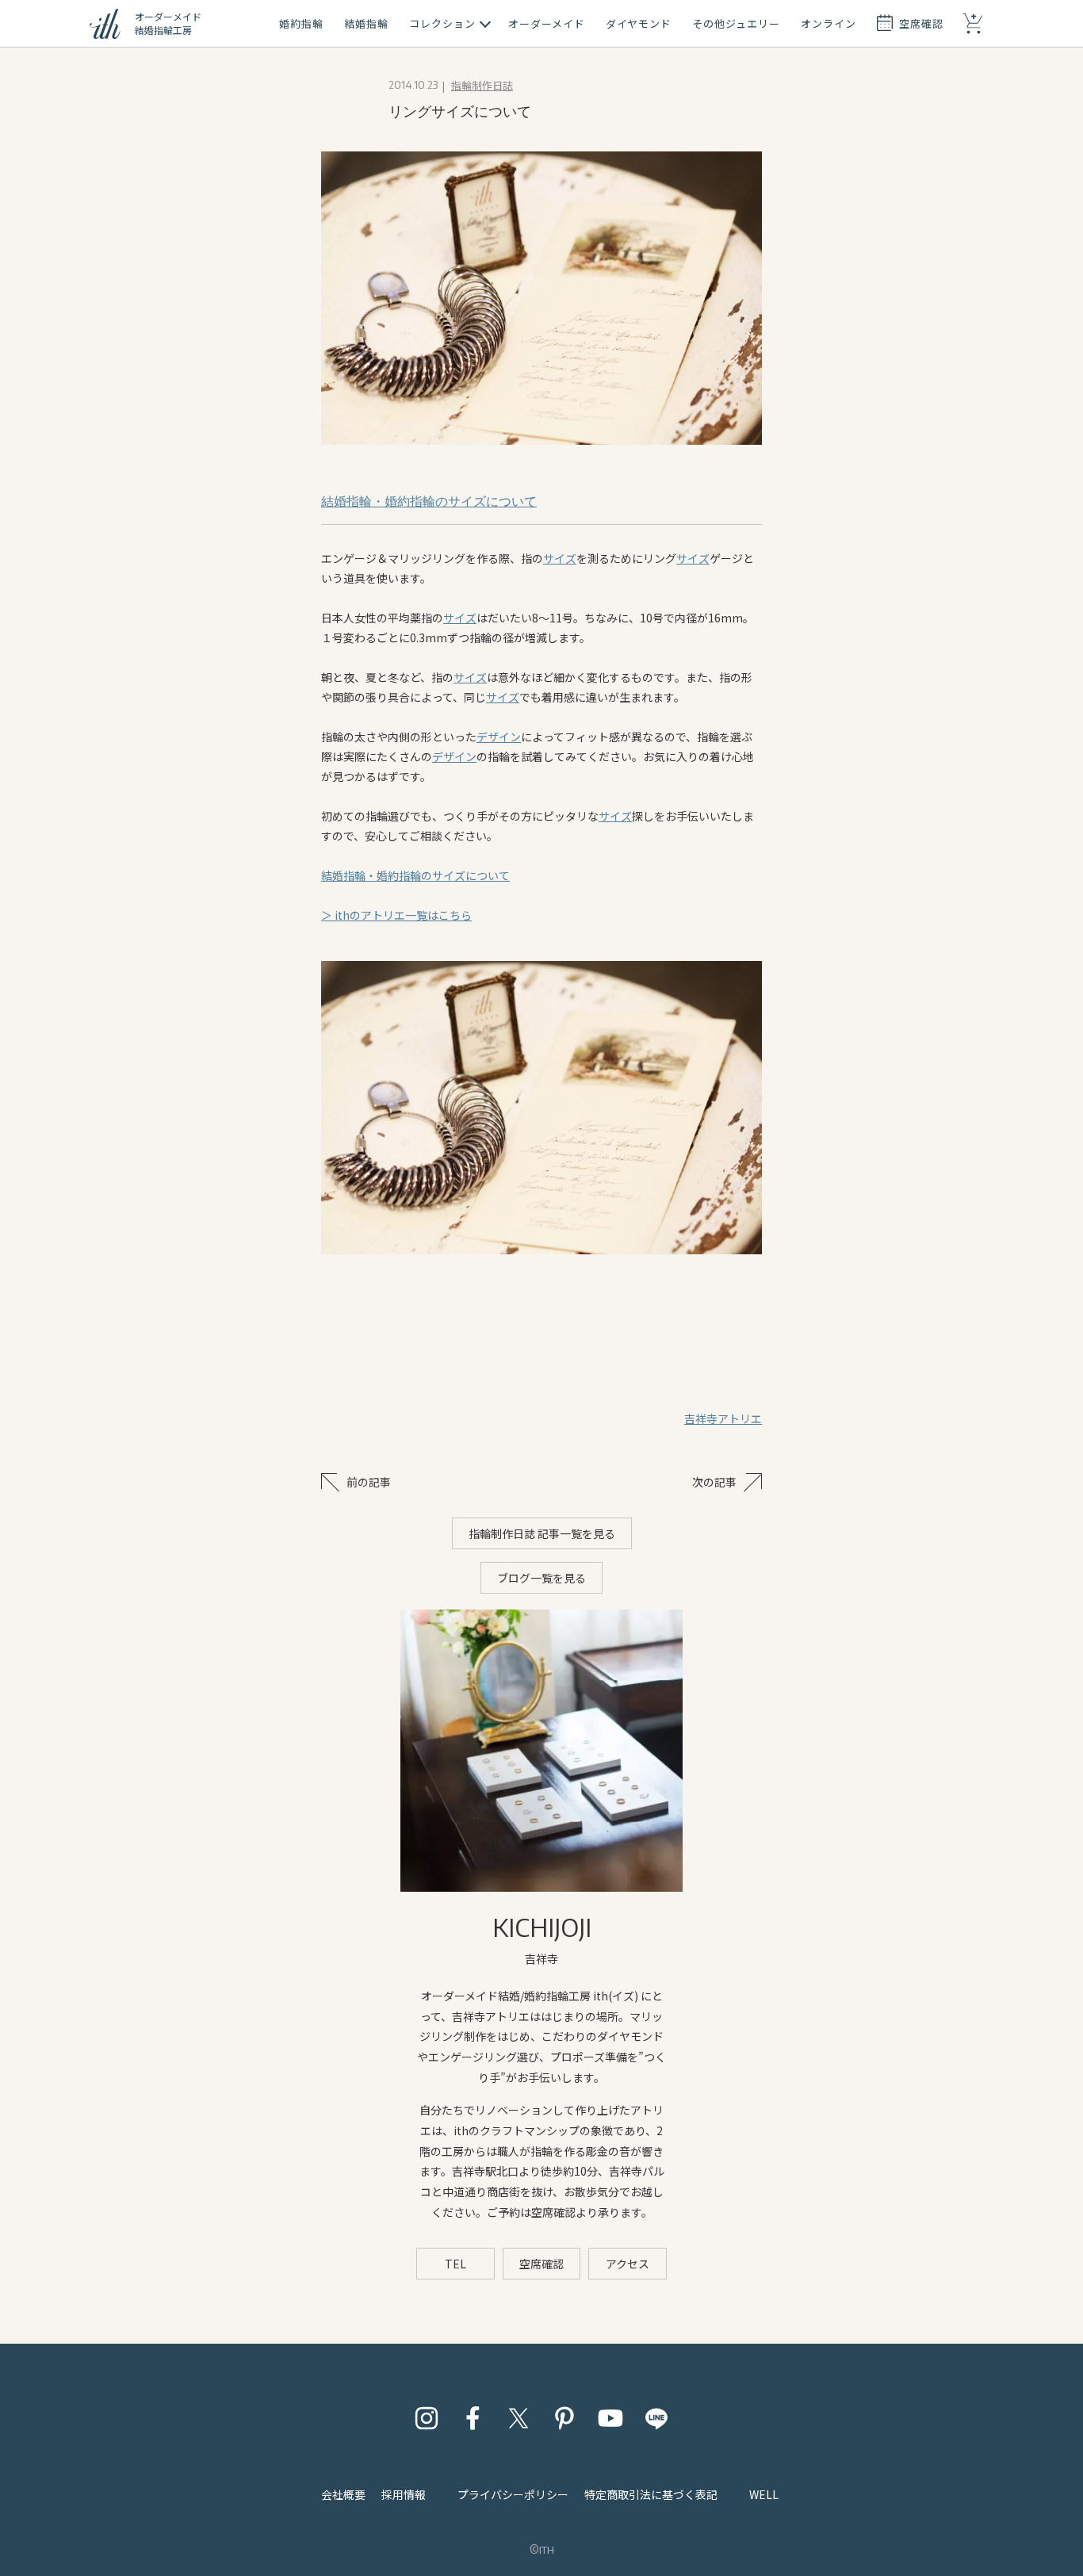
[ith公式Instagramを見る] (427, 2418)
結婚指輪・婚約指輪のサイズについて (429, 501)
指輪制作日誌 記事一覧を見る (542, 1533)
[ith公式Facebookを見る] (473, 2418)
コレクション (442, 23)
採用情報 (404, 2494)
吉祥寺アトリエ (723, 1418)
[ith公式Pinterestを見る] (564, 2418)
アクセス (628, 2264)
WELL (764, 2494)
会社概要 (343, 2494)
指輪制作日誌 (482, 85)
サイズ (560, 558)
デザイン (499, 737)
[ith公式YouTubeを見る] (610, 2418)
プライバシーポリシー (513, 2494)
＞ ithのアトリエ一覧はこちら (396, 915)
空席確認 (541, 2264)
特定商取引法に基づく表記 (651, 2494)
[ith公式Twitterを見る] (519, 2418)
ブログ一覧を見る (541, 1578)
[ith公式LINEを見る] (656, 2418)
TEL (455, 2264)
